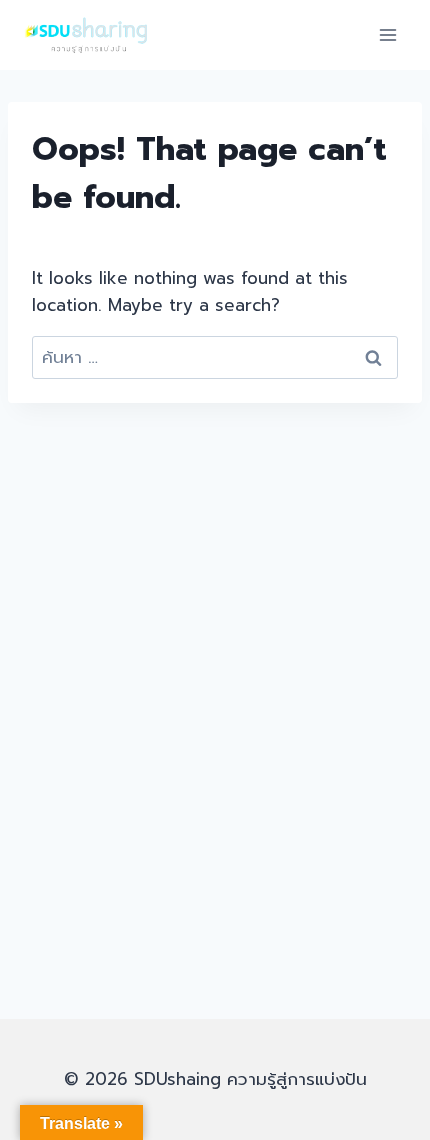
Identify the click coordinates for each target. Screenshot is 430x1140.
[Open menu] (387, 34)
